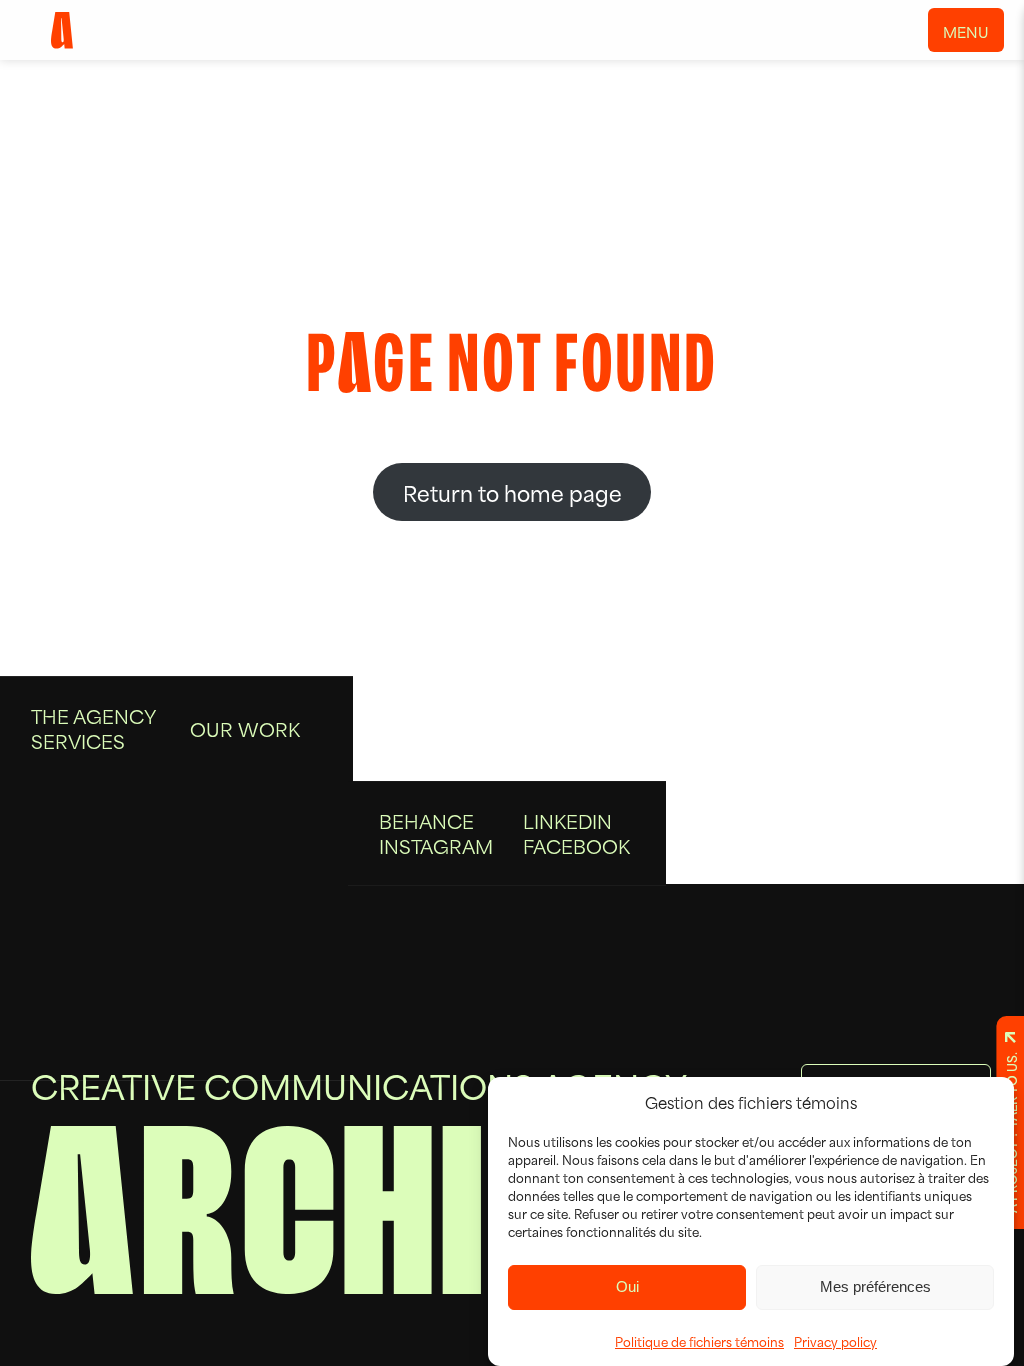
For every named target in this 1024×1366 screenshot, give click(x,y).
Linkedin (567, 820)
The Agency (93, 715)
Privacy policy (835, 1341)
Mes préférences (875, 1286)
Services (78, 740)
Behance (426, 820)
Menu (966, 31)
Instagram (436, 845)
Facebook (576, 845)
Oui (627, 1286)
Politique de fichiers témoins (699, 1341)
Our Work (245, 728)
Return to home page (512, 492)
